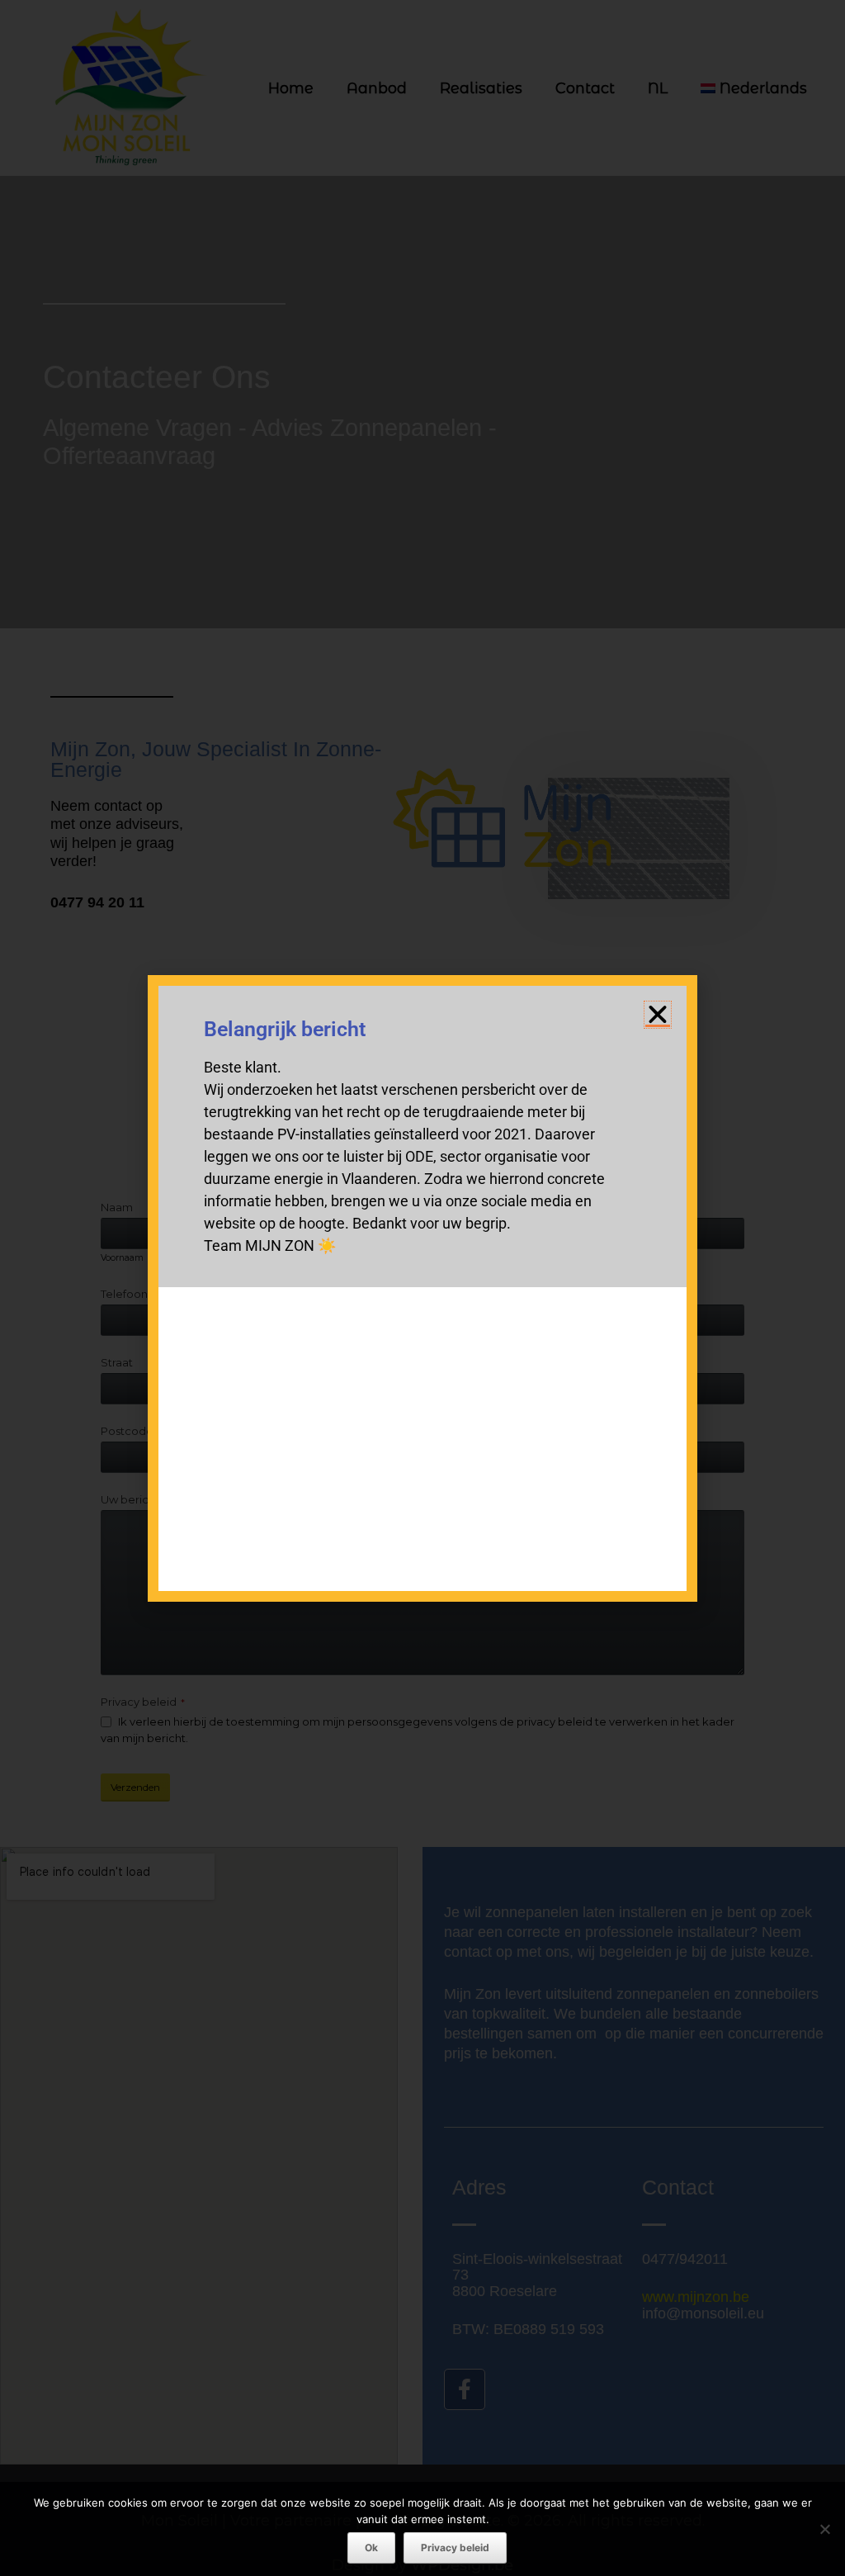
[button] (658, 1015)
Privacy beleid (455, 2548)
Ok (371, 2548)
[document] (422, 1288)
